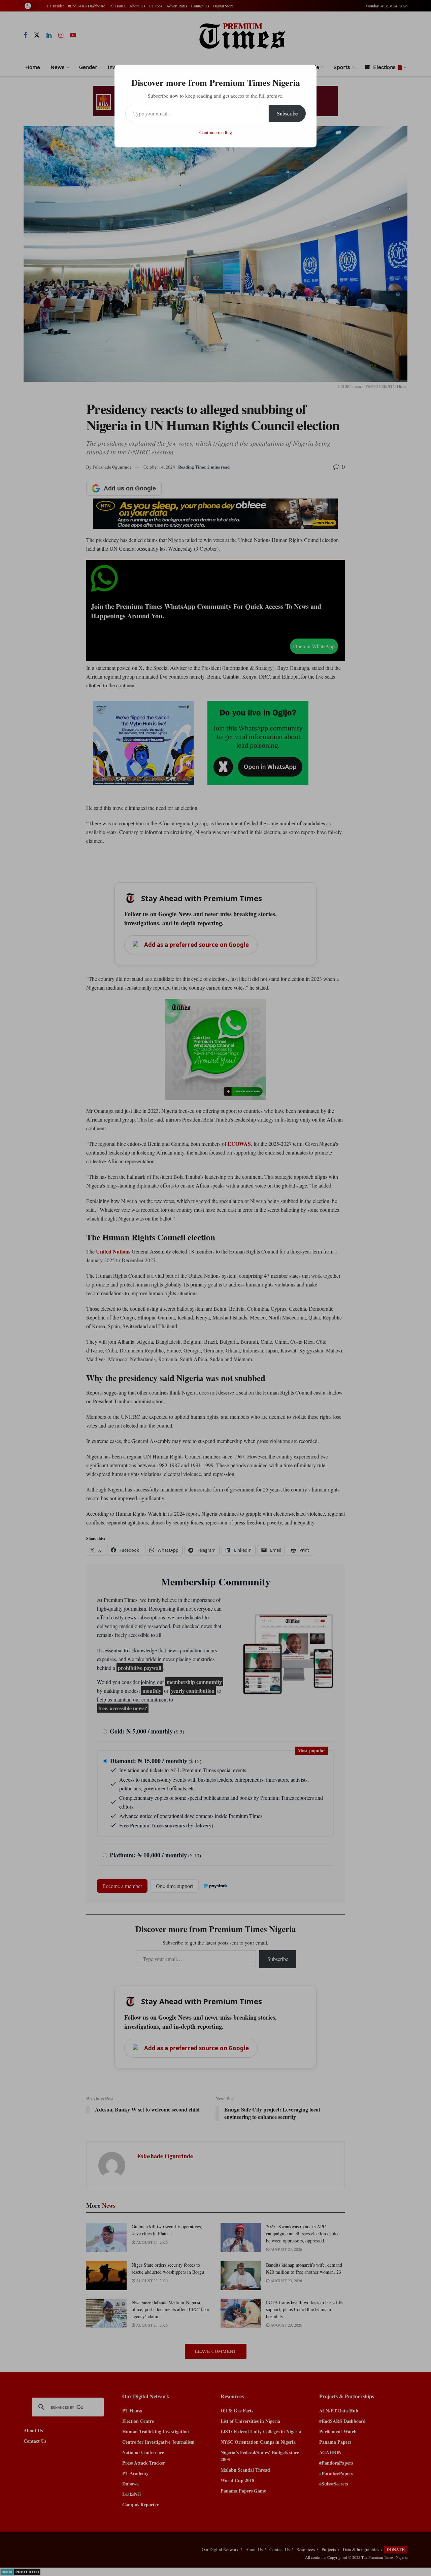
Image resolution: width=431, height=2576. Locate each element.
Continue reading (216, 132)
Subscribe (287, 113)
